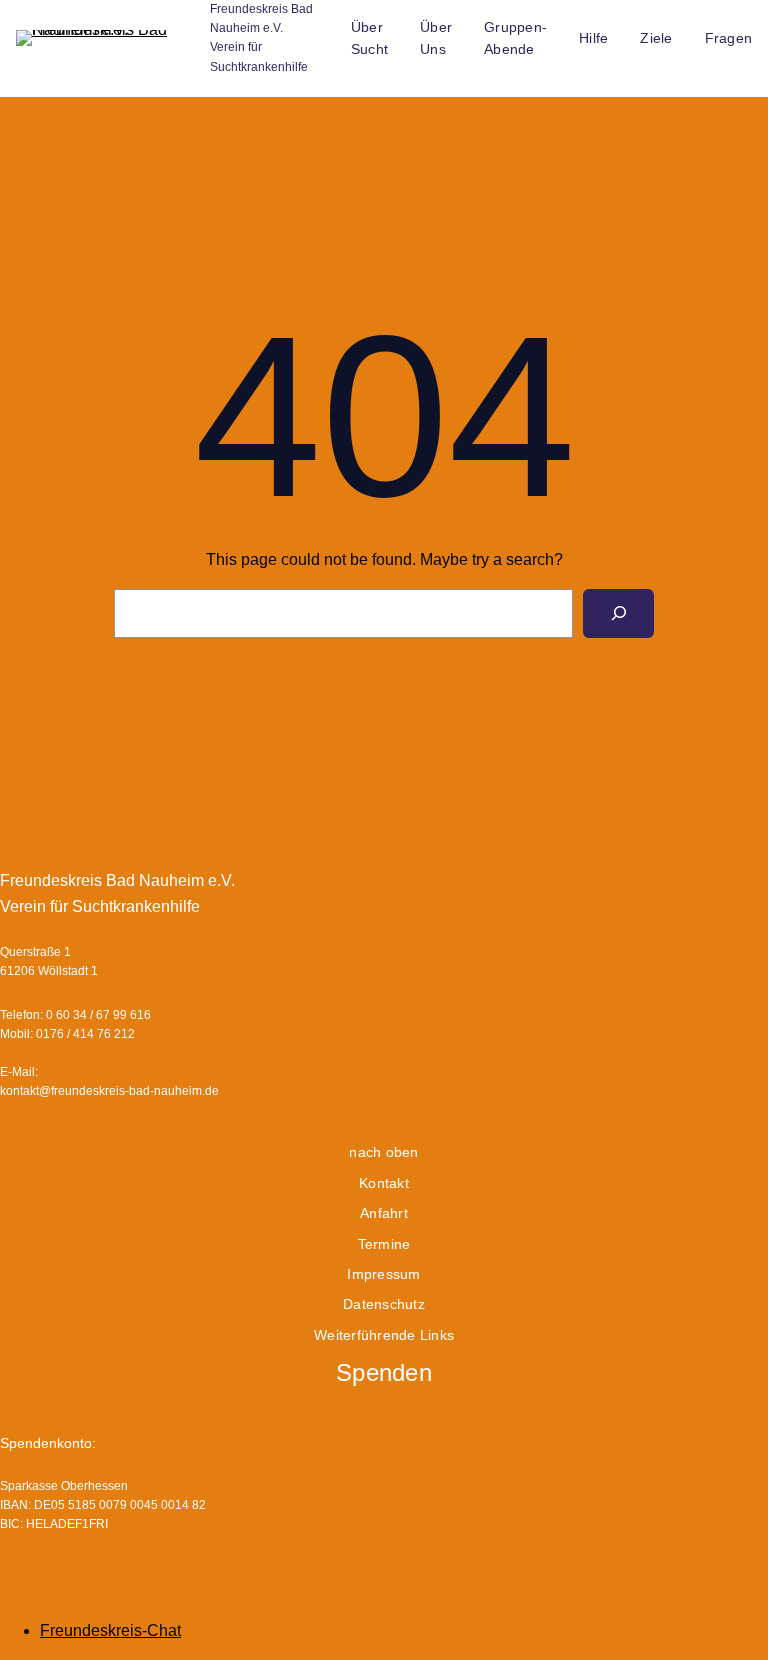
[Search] (618, 613)
